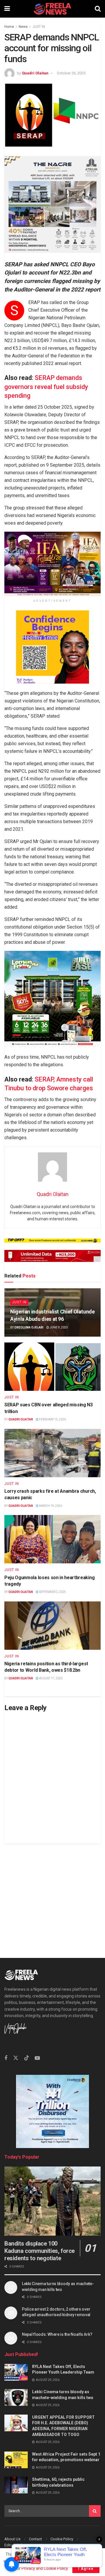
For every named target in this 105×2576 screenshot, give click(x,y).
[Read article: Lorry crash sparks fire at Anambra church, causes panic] (52, 1453)
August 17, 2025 (51, 1678)
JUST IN (39, 27)
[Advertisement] (52, 1896)
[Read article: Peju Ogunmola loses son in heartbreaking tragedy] (52, 1539)
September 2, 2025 (52, 1592)
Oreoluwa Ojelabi (29, 1327)
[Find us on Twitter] (16, 2058)
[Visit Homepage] (52, 9)
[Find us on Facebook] (6, 2058)
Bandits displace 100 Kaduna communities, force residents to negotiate (40, 2251)
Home (9, 27)
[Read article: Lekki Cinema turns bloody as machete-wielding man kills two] (16, 2397)
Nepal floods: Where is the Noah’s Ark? (57, 2334)
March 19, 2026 (50, 1506)
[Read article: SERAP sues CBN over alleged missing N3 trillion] (52, 1367)
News (23, 27)
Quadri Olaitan (35, 73)
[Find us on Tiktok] (27, 2058)
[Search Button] (98, 9)
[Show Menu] (7, 9)
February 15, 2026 (52, 1419)
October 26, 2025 (71, 73)
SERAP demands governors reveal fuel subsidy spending (46, 387)
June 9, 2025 (58, 1327)
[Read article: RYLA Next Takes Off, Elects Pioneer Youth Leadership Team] (16, 2372)
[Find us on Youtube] (37, 2058)
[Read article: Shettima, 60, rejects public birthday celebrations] (16, 2485)
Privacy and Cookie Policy (45, 2568)
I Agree (86, 2569)
